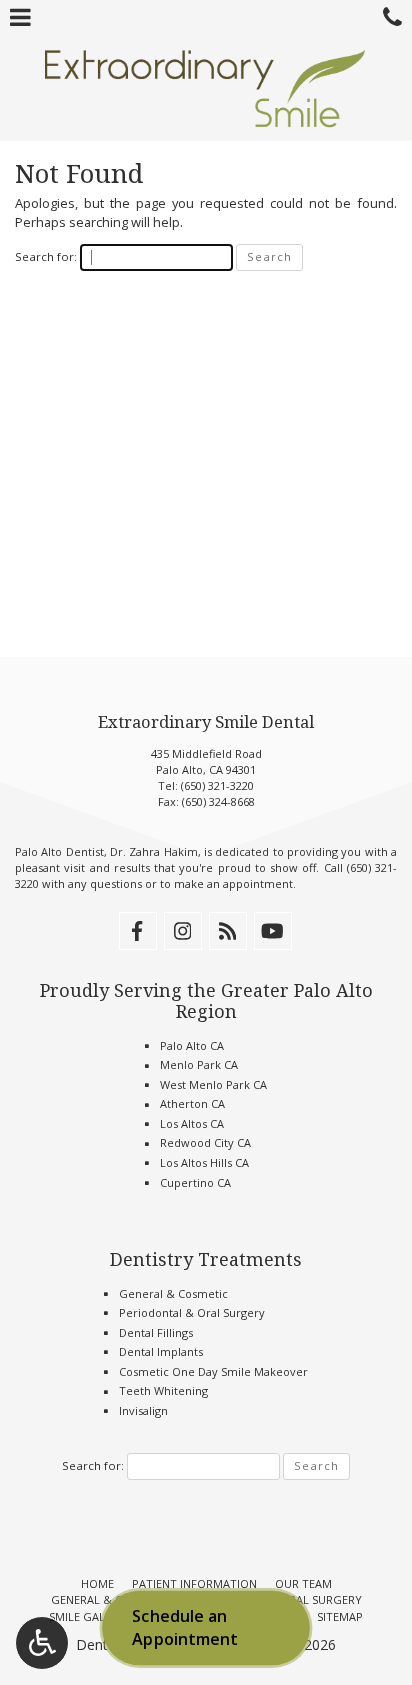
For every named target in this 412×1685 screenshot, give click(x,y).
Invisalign (143, 1410)
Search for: (46, 256)
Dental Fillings (156, 1332)
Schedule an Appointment (184, 1628)
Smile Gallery (90, 1616)
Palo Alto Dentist (59, 851)
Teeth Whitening (163, 1390)
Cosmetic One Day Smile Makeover (213, 1371)
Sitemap (340, 1616)
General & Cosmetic (173, 1293)
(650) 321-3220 (217, 785)
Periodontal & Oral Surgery (192, 1312)
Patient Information (194, 1583)
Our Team (303, 1583)
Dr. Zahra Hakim (154, 851)
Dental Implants (161, 1351)
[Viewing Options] (42, 1643)
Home (97, 1583)
